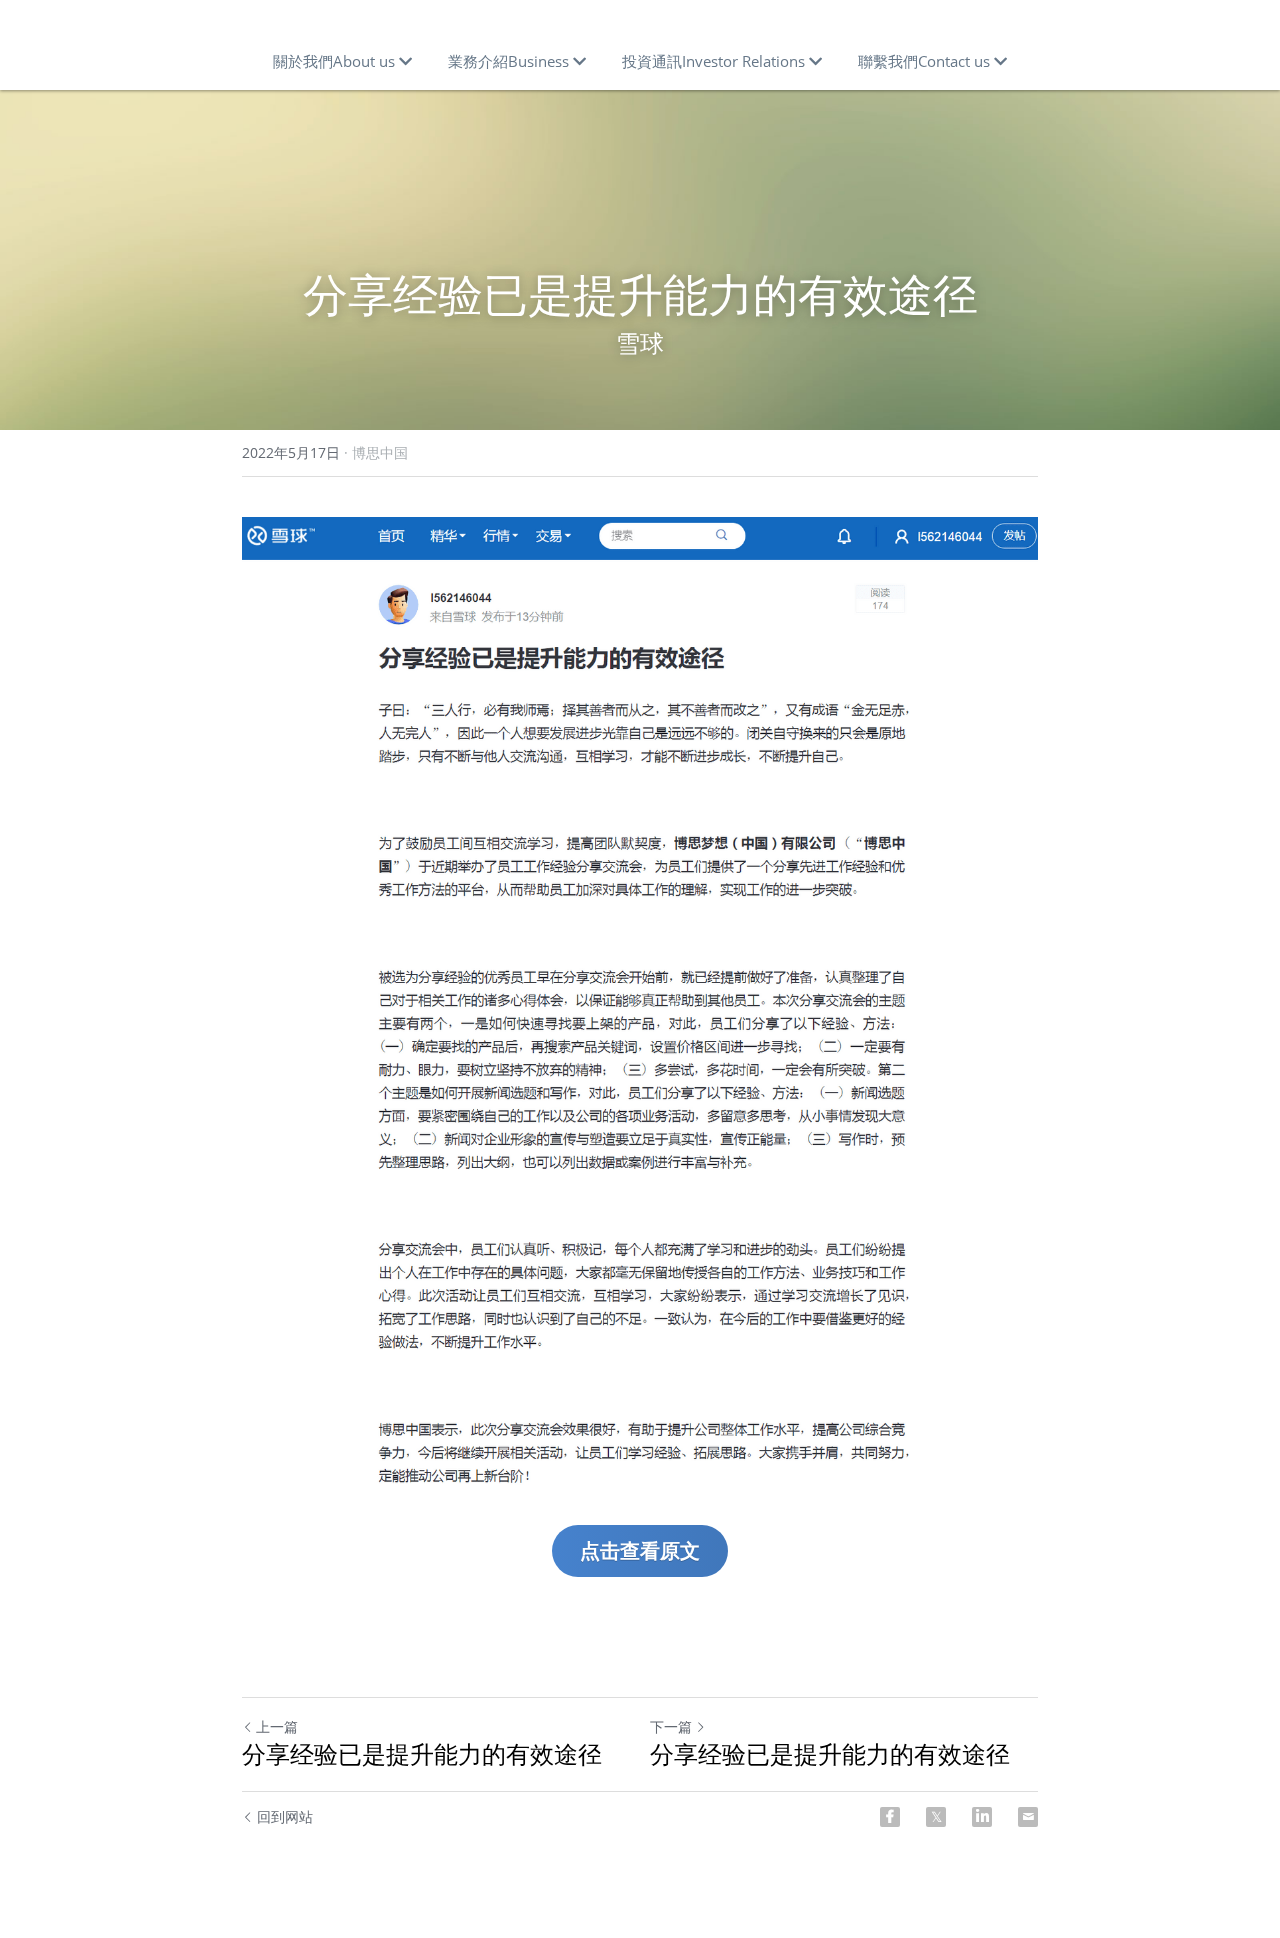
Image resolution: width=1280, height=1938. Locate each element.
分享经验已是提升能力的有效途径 (422, 1754)
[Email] (1028, 1817)
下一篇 (671, 1726)
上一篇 (277, 1726)
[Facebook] (890, 1817)
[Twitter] (936, 1817)
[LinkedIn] (982, 1817)
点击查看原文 (640, 1550)
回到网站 (285, 1816)
